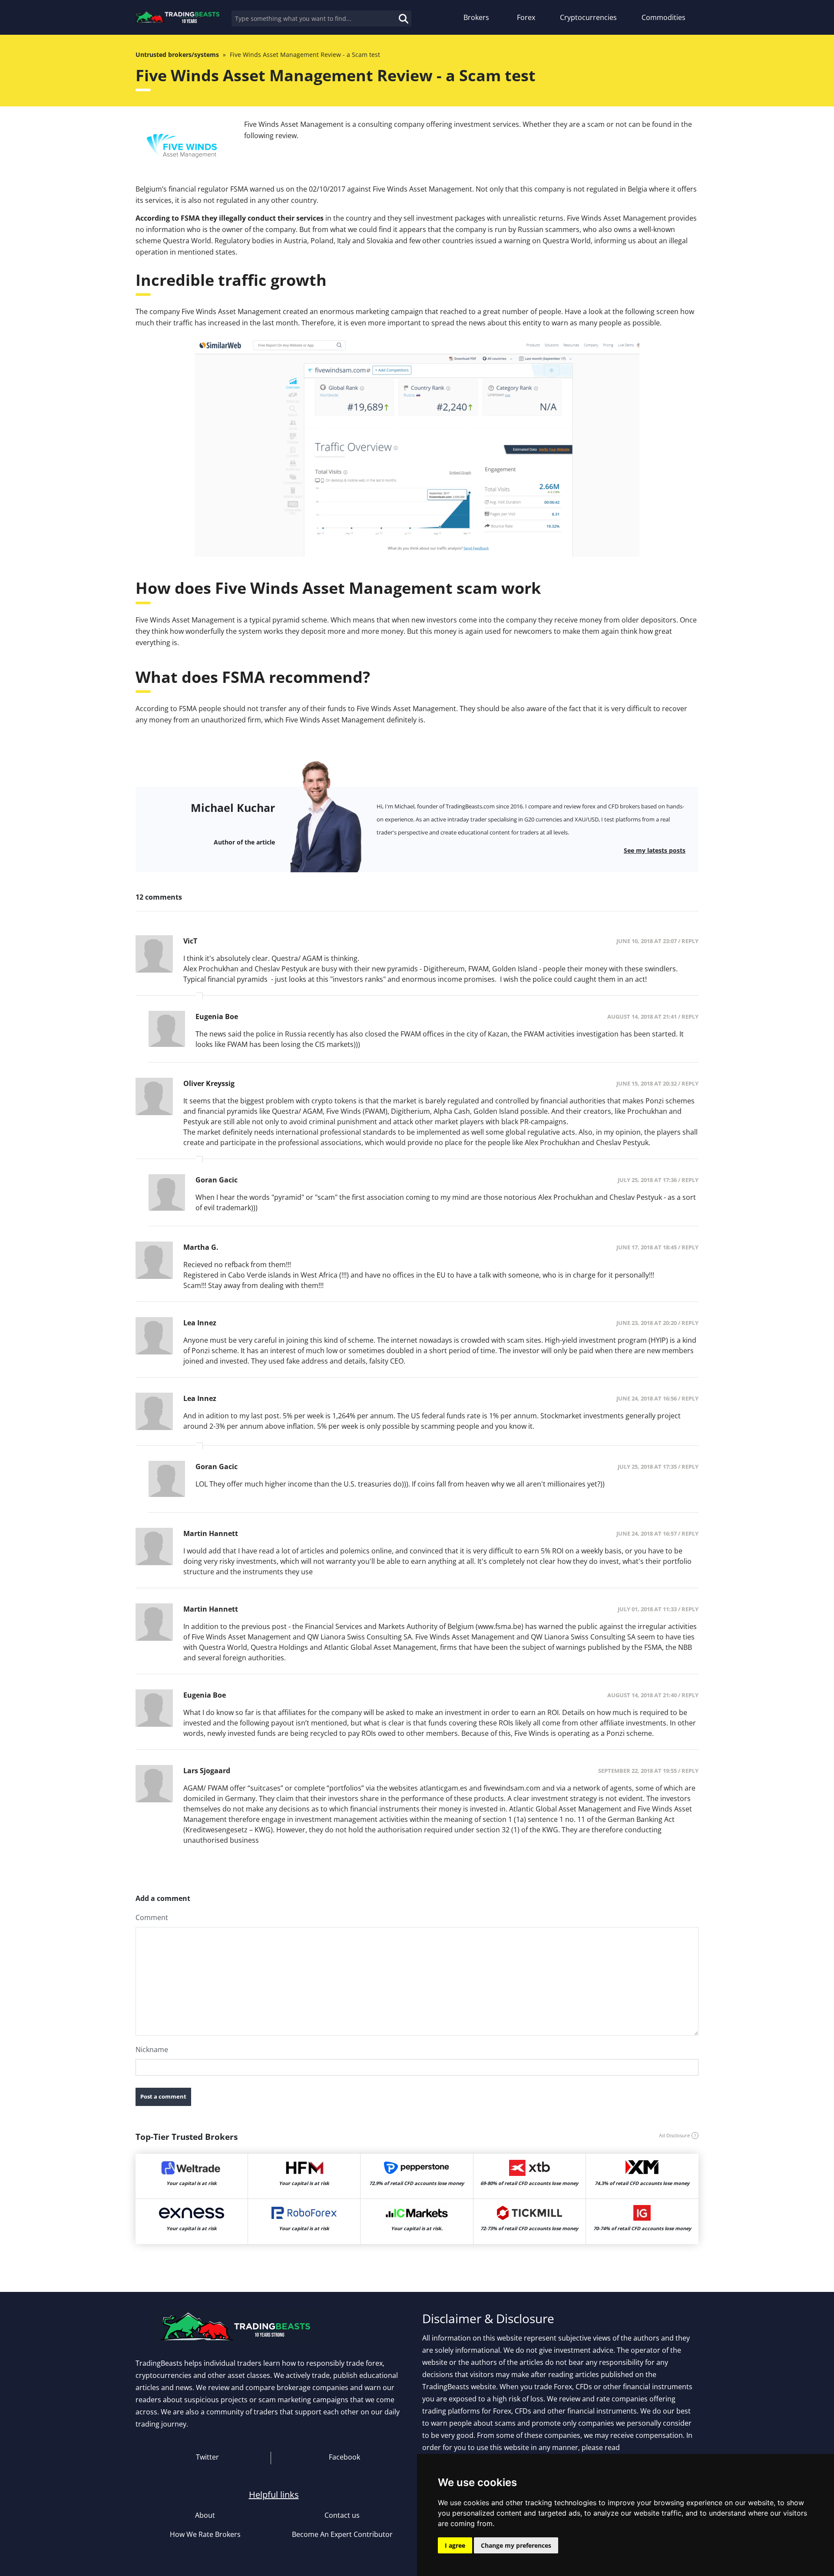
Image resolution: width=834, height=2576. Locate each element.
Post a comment (163, 2096)
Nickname (152, 2050)
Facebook (344, 2457)
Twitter (207, 2457)
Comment (152, 1917)
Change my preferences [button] (516, 2545)
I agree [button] (455, 2545)
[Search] (394, 13)
